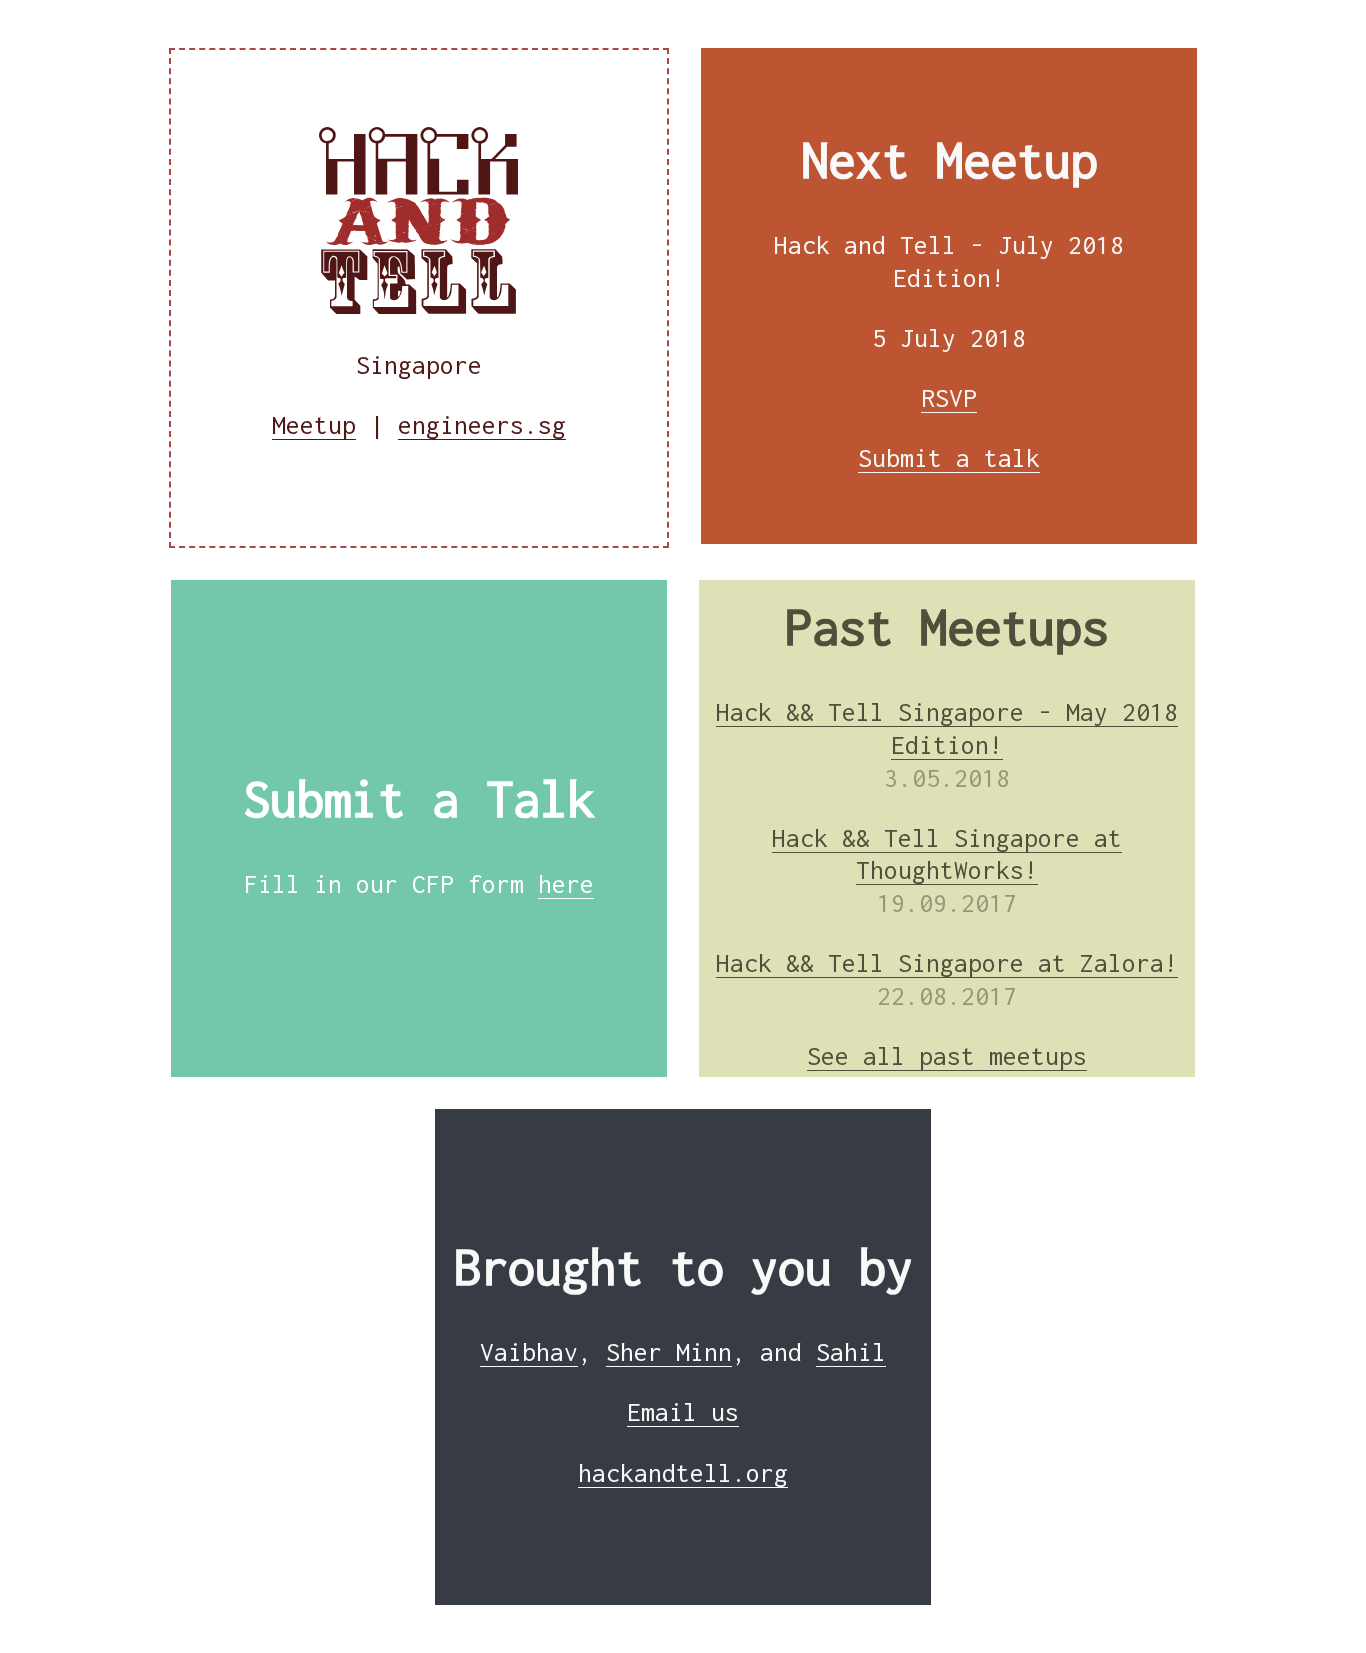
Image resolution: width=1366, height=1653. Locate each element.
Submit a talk (949, 458)
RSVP (949, 398)
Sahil (851, 1352)
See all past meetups (947, 1056)
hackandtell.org (683, 1473)
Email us (683, 1412)
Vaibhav (529, 1352)
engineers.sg (482, 425)
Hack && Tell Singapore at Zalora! (947, 963)
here (566, 884)
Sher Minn (669, 1352)
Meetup (314, 425)
